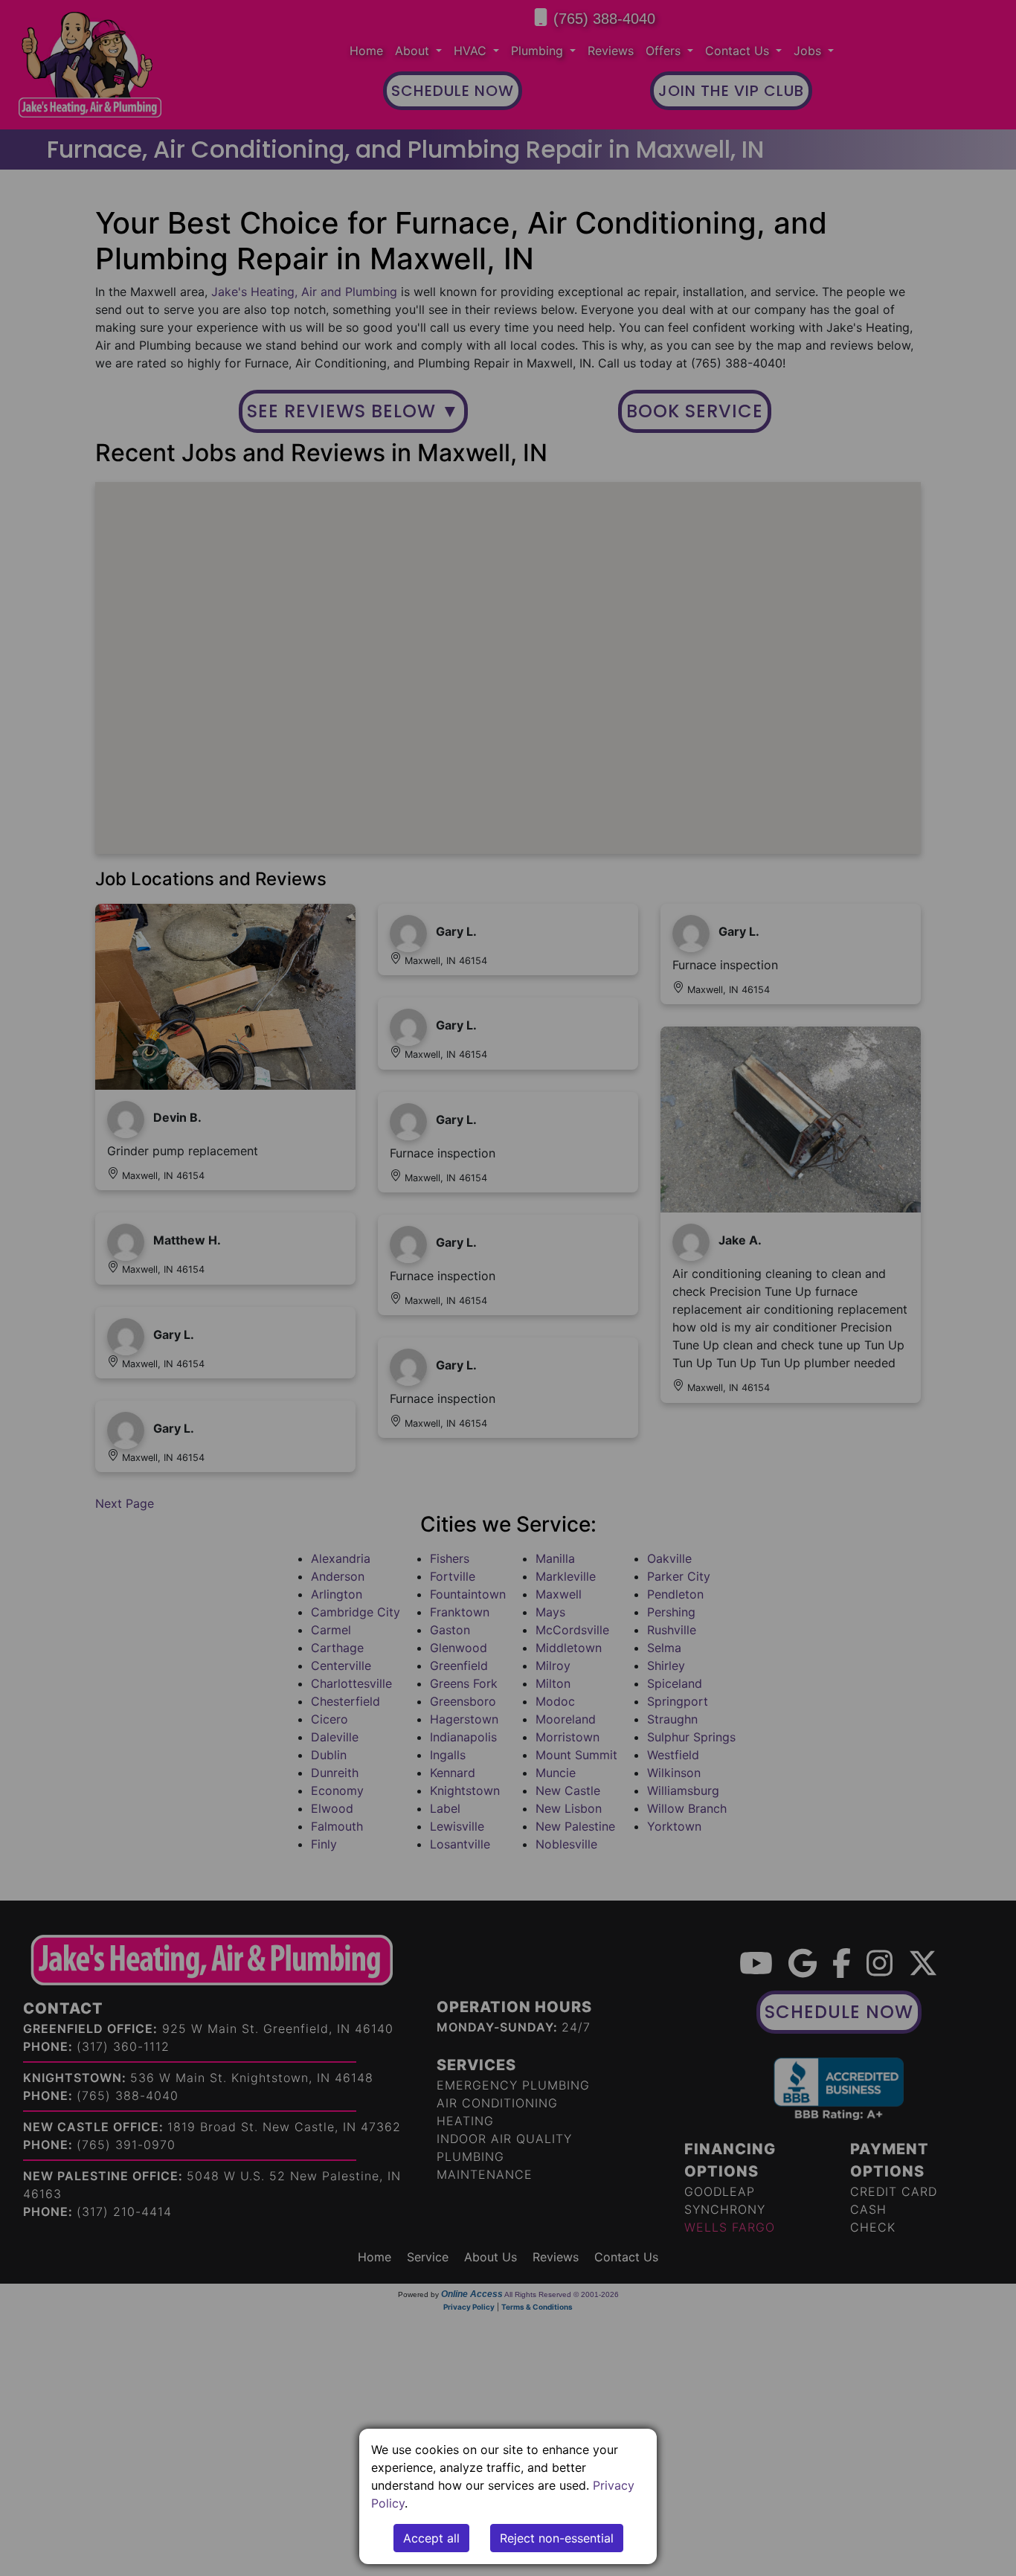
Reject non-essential (557, 2538)
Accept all (431, 2538)
